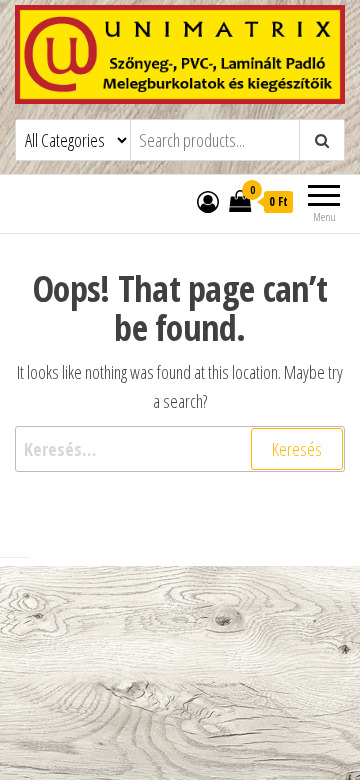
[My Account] (208, 201)
